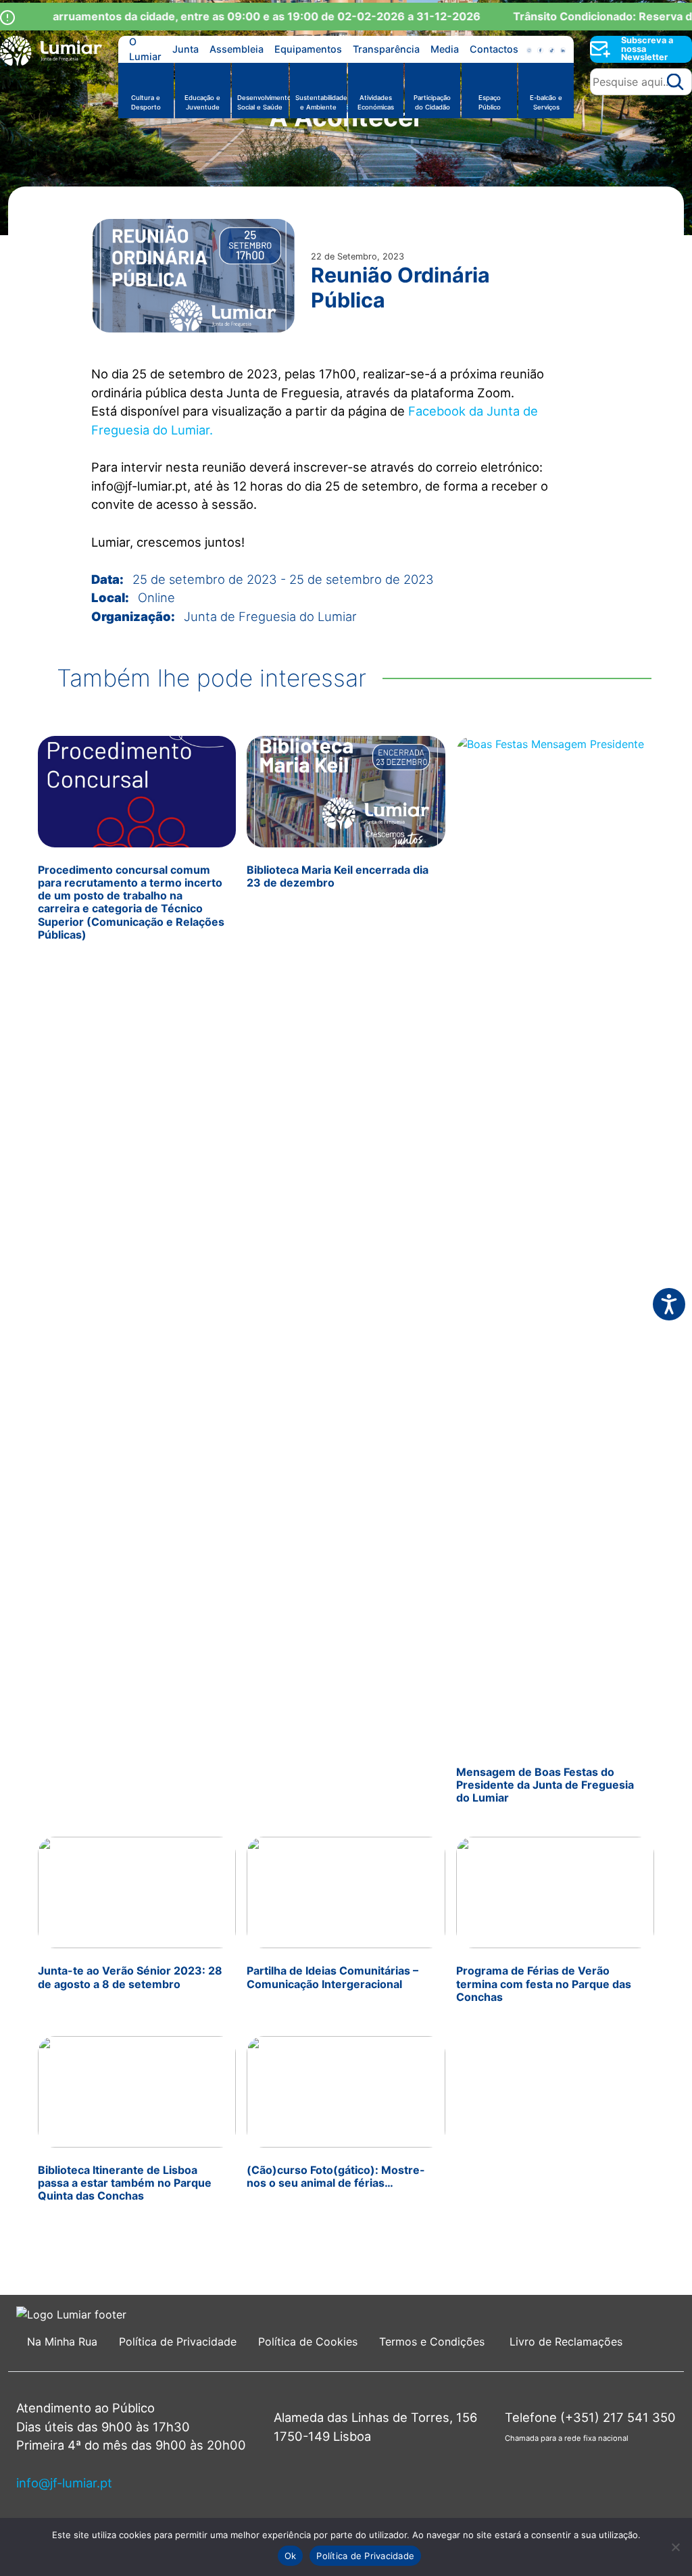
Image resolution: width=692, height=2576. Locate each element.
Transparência (386, 49)
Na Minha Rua (62, 2342)
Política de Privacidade (178, 2342)
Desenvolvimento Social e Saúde (263, 102)
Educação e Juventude (202, 102)
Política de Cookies (308, 2342)
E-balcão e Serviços (546, 102)
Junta (186, 49)
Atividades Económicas (376, 102)
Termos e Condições (434, 2342)
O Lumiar (145, 49)
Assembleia (237, 49)
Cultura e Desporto (146, 102)
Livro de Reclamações (566, 2342)
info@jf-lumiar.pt (64, 2483)
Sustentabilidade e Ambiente (321, 102)
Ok (291, 2556)
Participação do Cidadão (432, 102)
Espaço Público (490, 102)
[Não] (675, 2547)
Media (445, 49)
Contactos (494, 49)
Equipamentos (308, 49)
